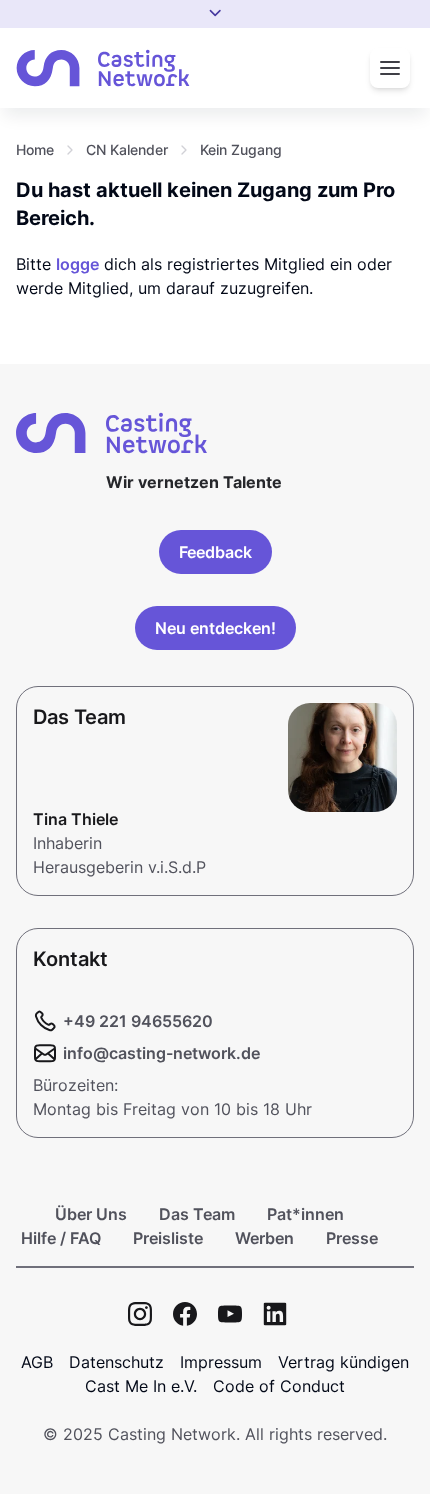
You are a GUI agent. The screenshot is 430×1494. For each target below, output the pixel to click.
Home (35, 149)
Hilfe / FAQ (61, 1238)
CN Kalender (127, 149)
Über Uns (91, 1214)
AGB (37, 1362)
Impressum (221, 1362)
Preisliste (168, 1238)
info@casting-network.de (161, 1053)
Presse (352, 1238)
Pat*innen (305, 1214)
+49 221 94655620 (138, 1021)
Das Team (197, 1214)
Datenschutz (116, 1362)
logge (77, 264)
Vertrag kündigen (343, 1362)
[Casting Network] (103, 68)
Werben (264, 1238)
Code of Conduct (279, 1386)
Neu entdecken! (215, 628)
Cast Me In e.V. (141, 1386)
